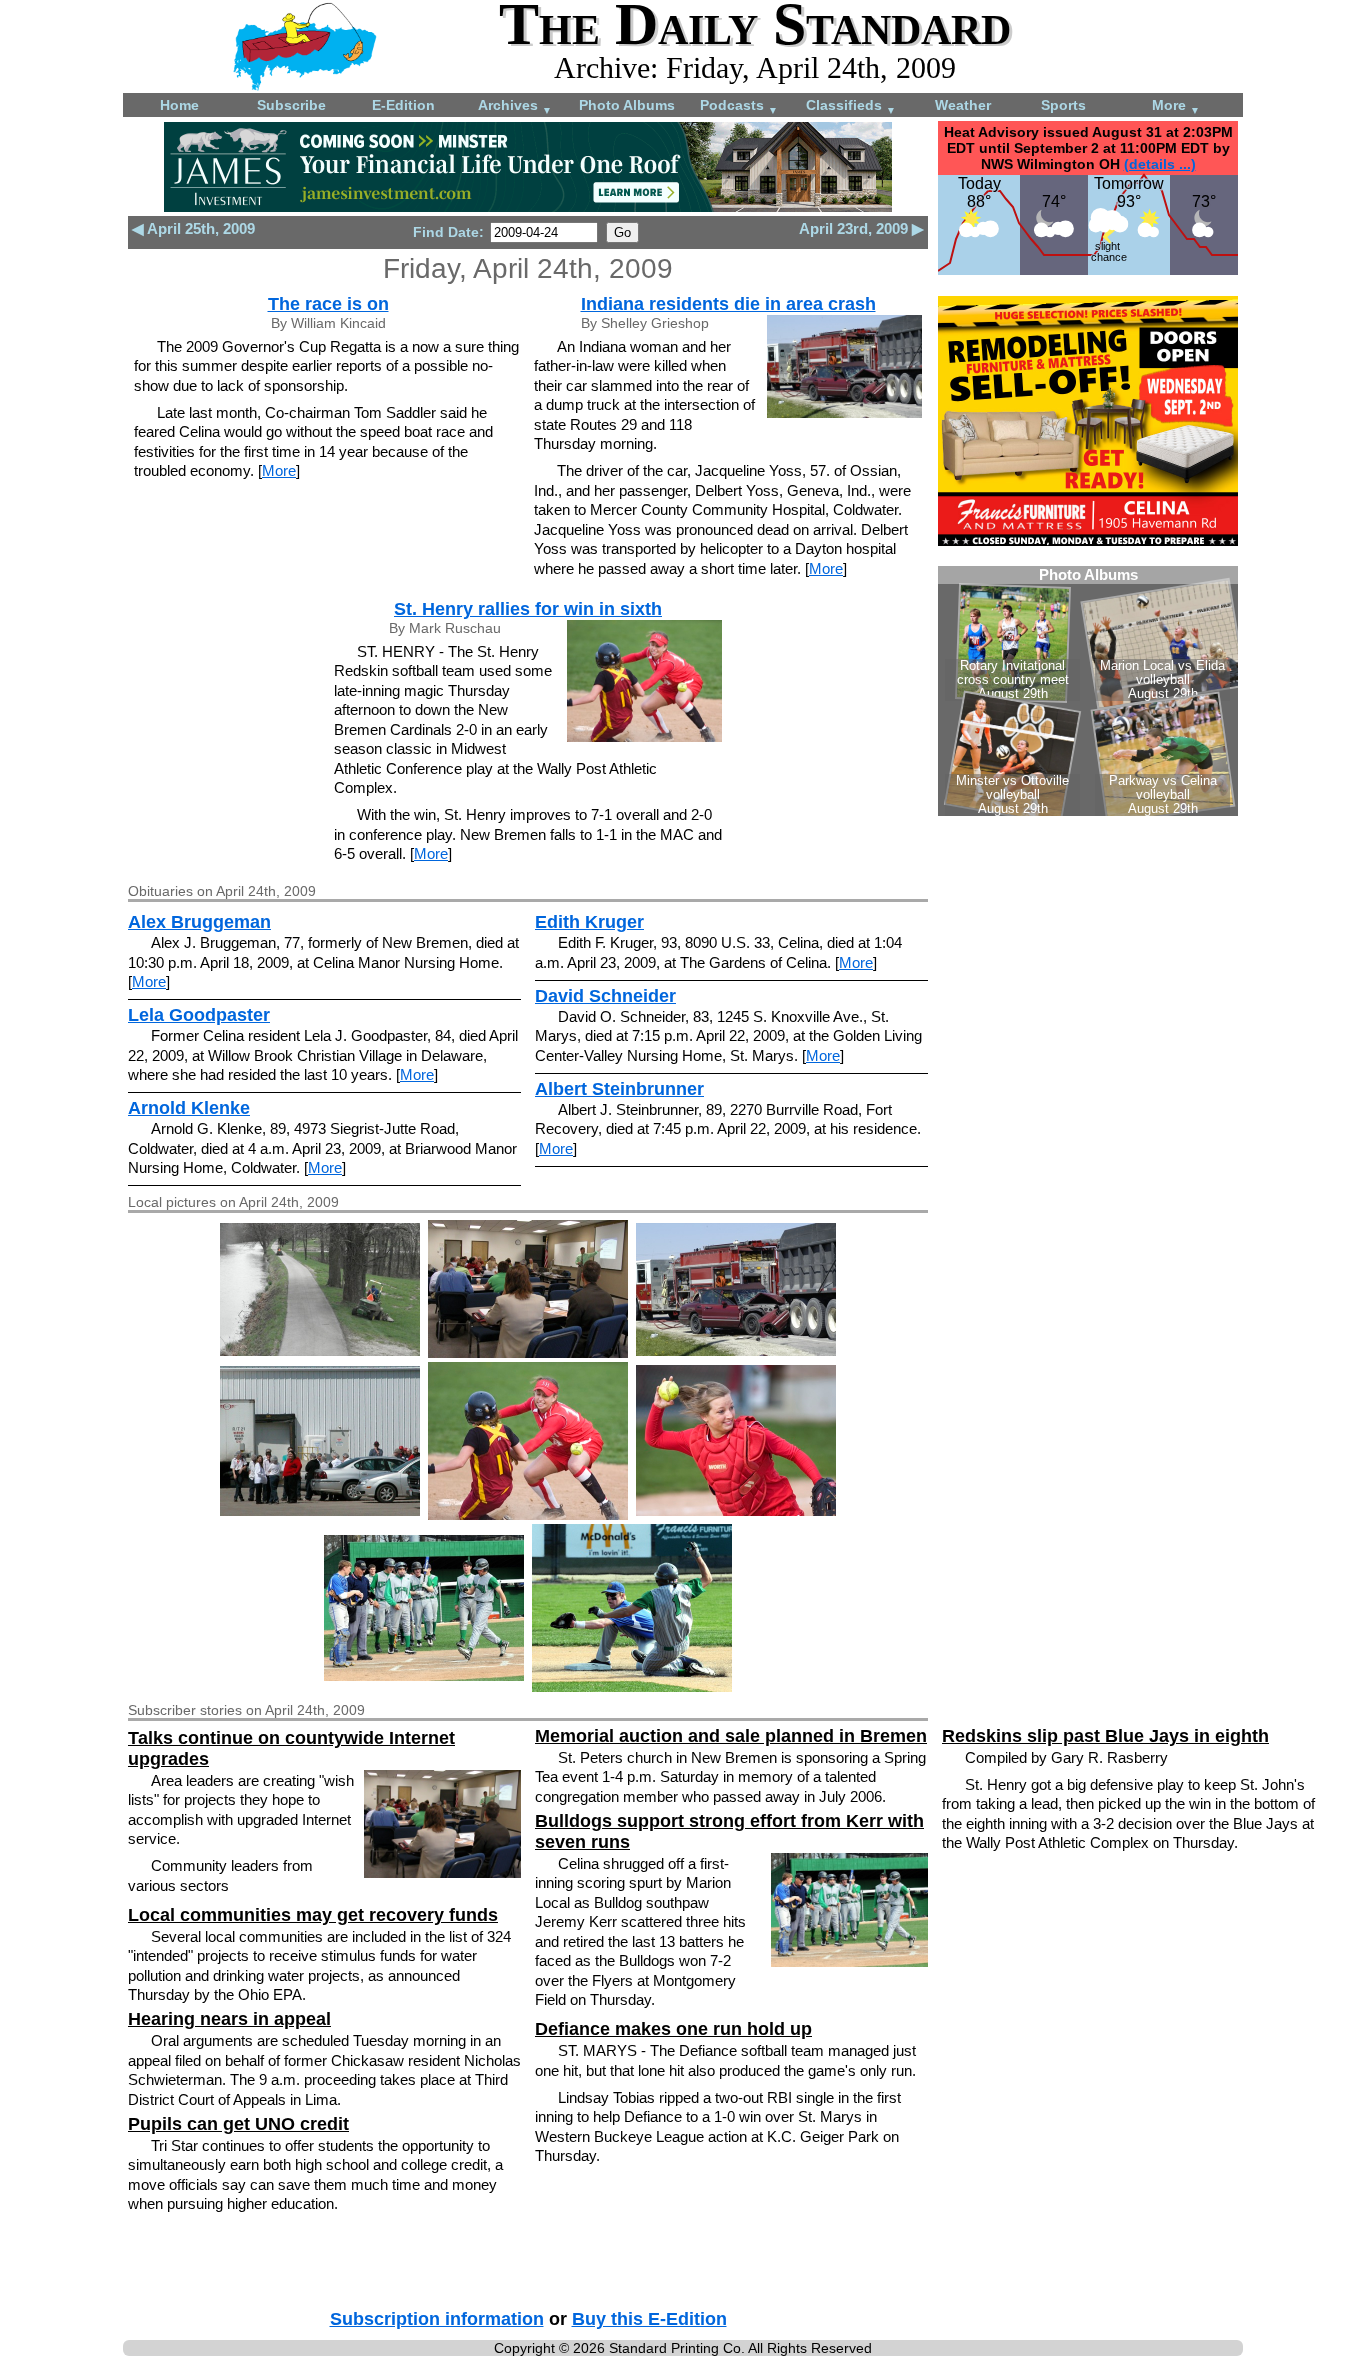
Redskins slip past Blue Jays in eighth (1105, 1736)
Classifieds (851, 106)
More (1176, 106)
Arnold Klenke (189, 1108)
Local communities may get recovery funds (313, 1915)
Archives (515, 106)
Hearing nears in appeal (229, 2019)
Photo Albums (627, 105)
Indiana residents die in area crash (728, 304)
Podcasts (739, 106)
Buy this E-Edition (649, 2319)
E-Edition (403, 105)
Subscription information (437, 2319)
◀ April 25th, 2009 (193, 228)
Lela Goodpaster (199, 1015)
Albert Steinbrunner (619, 1089)
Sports (1063, 105)
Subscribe (291, 105)
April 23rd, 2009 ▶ (861, 228)
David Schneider (605, 996)
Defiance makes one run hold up (673, 2029)
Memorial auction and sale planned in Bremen (731, 1736)
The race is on (328, 304)
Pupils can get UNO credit (238, 2124)
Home (179, 105)
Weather (963, 105)
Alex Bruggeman (199, 922)
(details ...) (1160, 164)
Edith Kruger (589, 922)
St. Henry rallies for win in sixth (528, 609)
